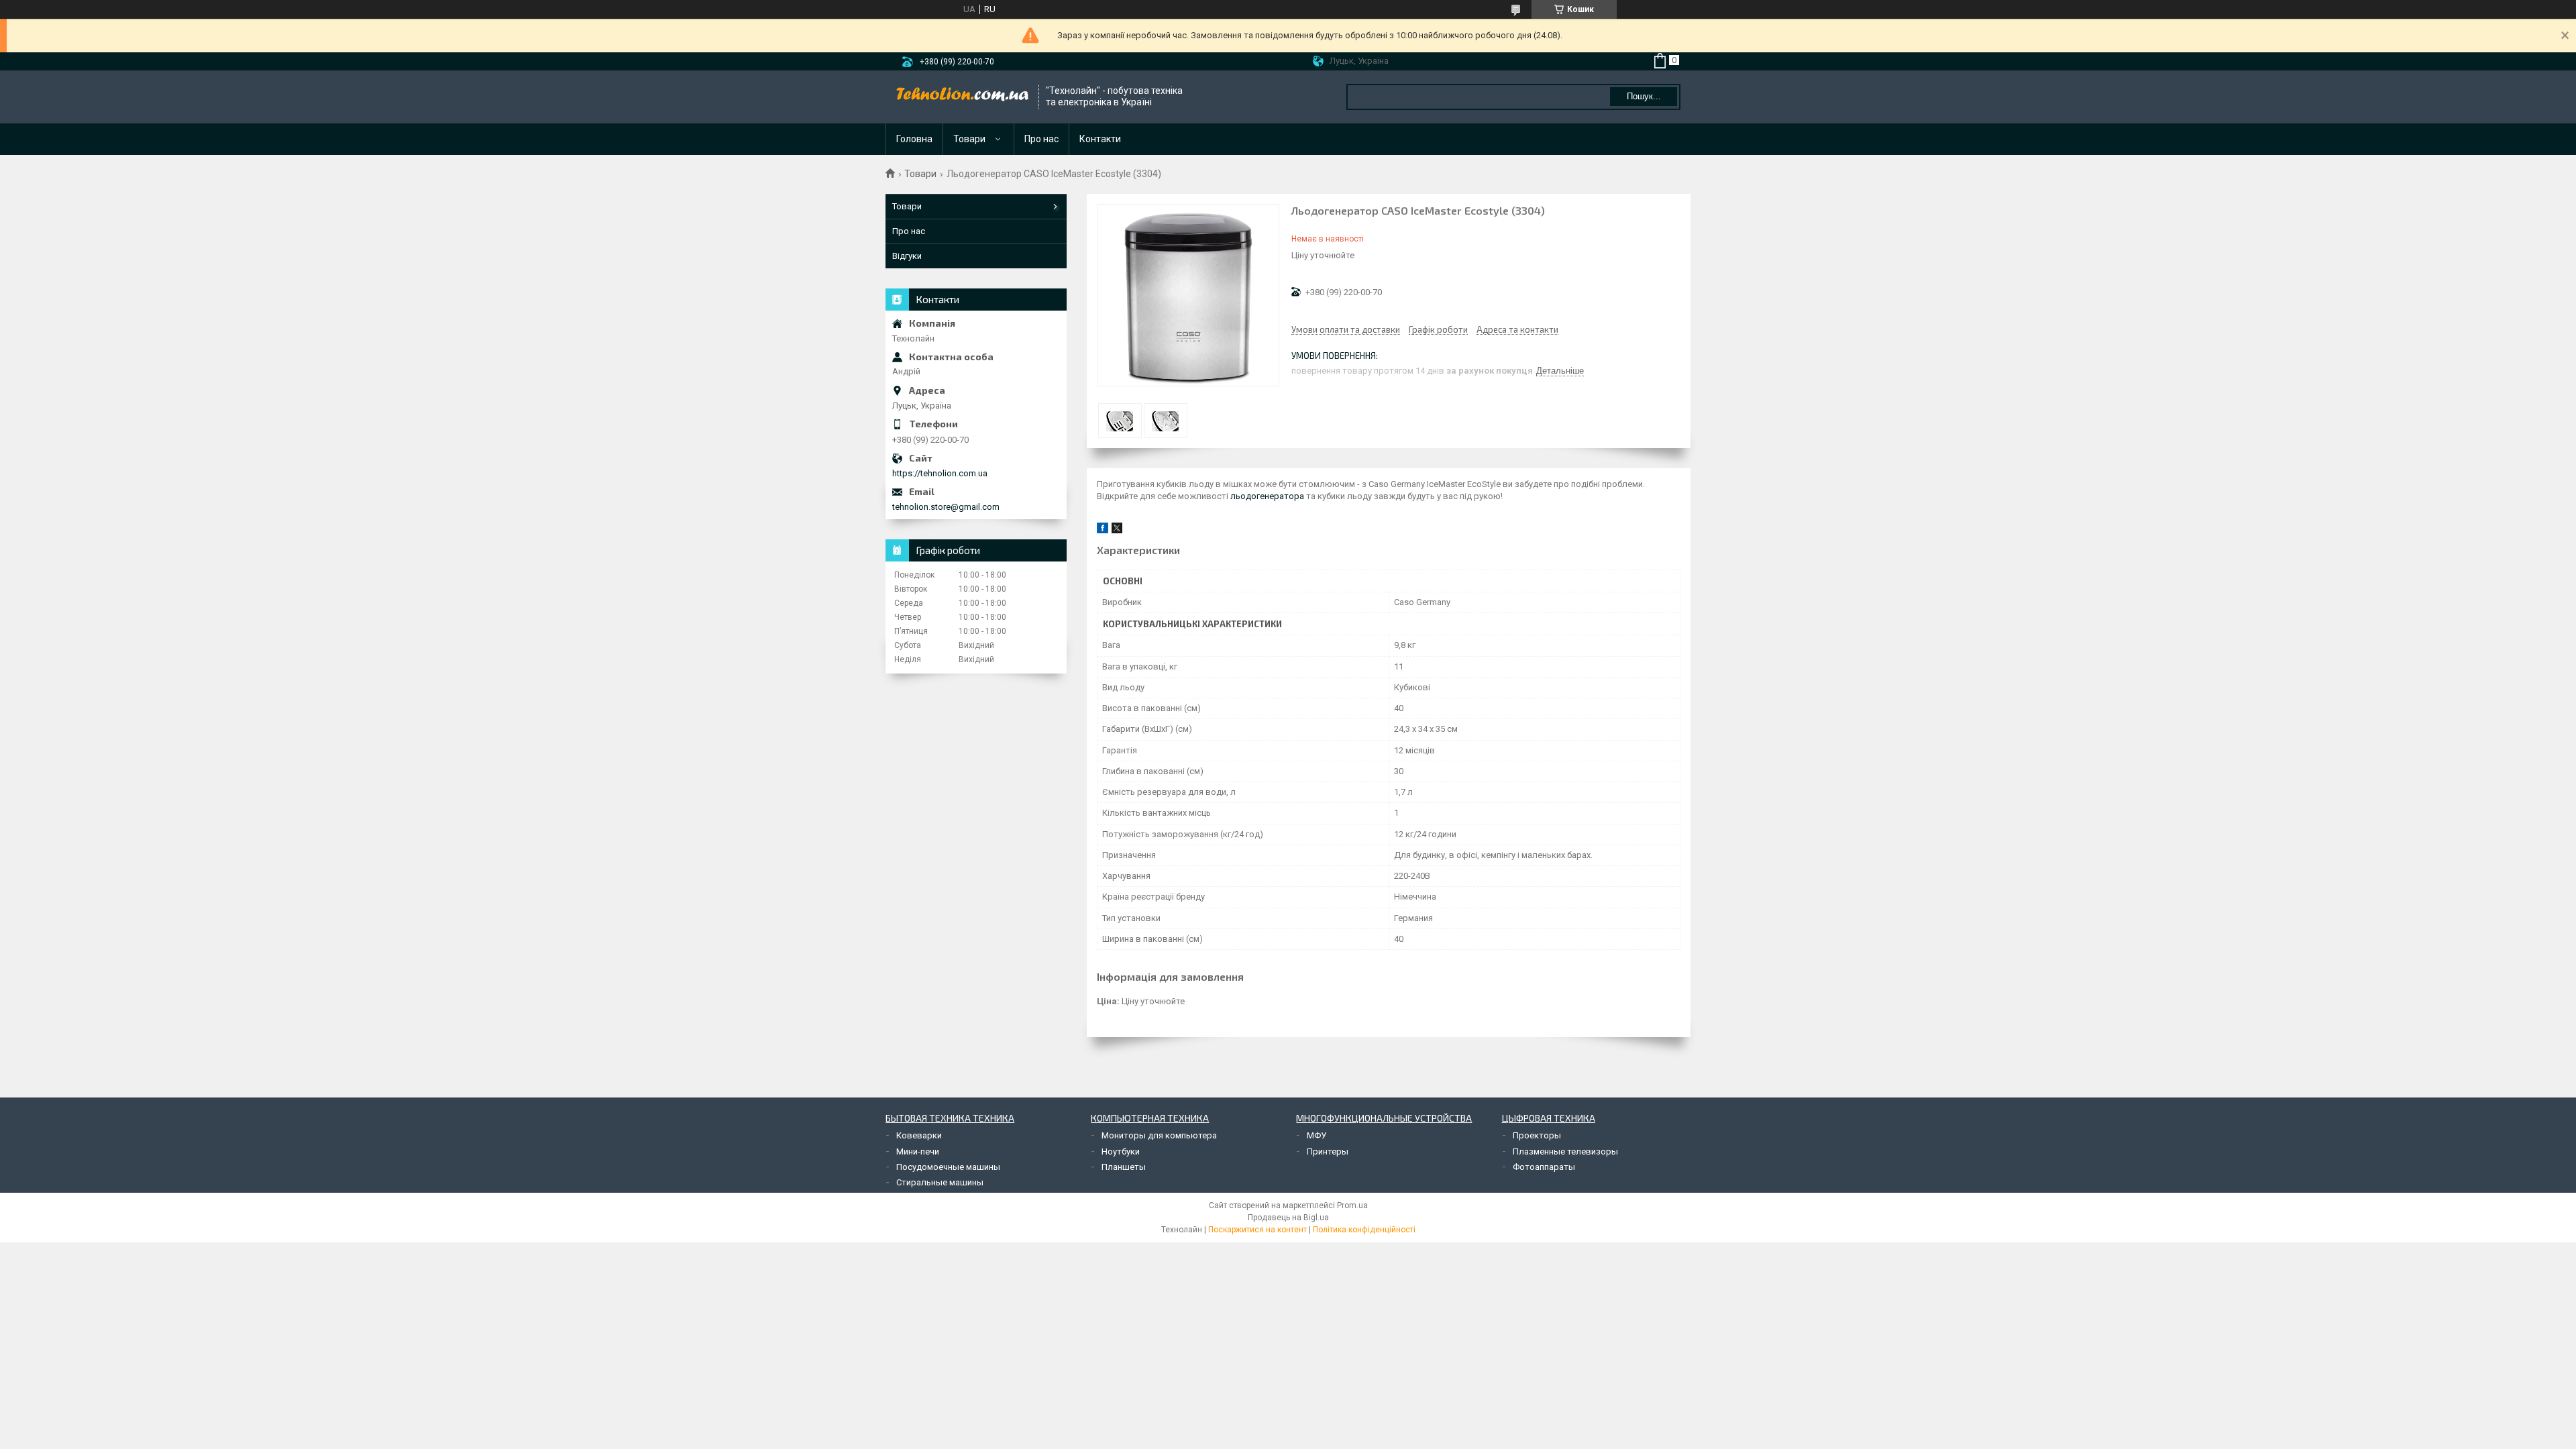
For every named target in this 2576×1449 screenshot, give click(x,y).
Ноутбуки (1121, 1151)
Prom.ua (1352, 1205)
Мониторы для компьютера (1159, 1135)
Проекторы (1537, 1135)
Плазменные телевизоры (1565, 1151)
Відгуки (907, 256)
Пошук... (1644, 96)
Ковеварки (919, 1135)
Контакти (1100, 139)
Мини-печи (918, 1151)
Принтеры (1328, 1151)
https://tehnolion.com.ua (940, 473)
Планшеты (1124, 1167)
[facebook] (1103, 530)
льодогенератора (1267, 496)
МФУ (1317, 1135)
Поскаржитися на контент (1257, 1230)
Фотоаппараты (1544, 1167)
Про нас (1041, 139)
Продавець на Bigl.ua (1288, 1218)
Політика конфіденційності (1364, 1230)
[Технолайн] (963, 97)
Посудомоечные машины (948, 1167)
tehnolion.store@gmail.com (946, 507)
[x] (1117, 530)
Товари (969, 139)
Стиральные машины (940, 1182)
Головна (914, 139)
